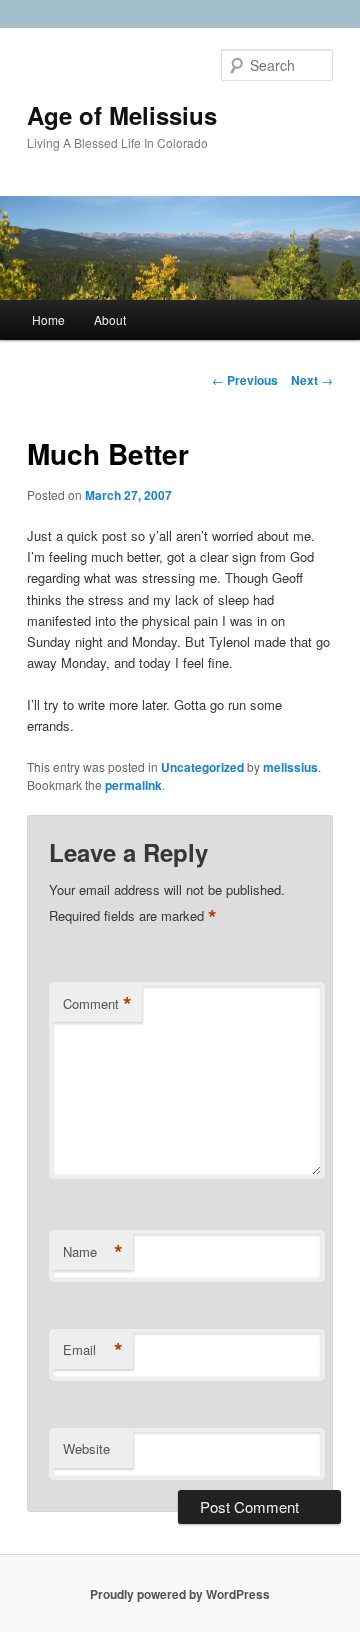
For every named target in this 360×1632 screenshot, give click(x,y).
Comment (97, 1004)
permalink (133, 785)
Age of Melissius (122, 115)
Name (93, 1252)
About (110, 319)
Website (86, 1448)
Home (48, 319)
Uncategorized (202, 767)
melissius (290, 767)
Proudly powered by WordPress (180, 1594)
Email (93, 1350)
